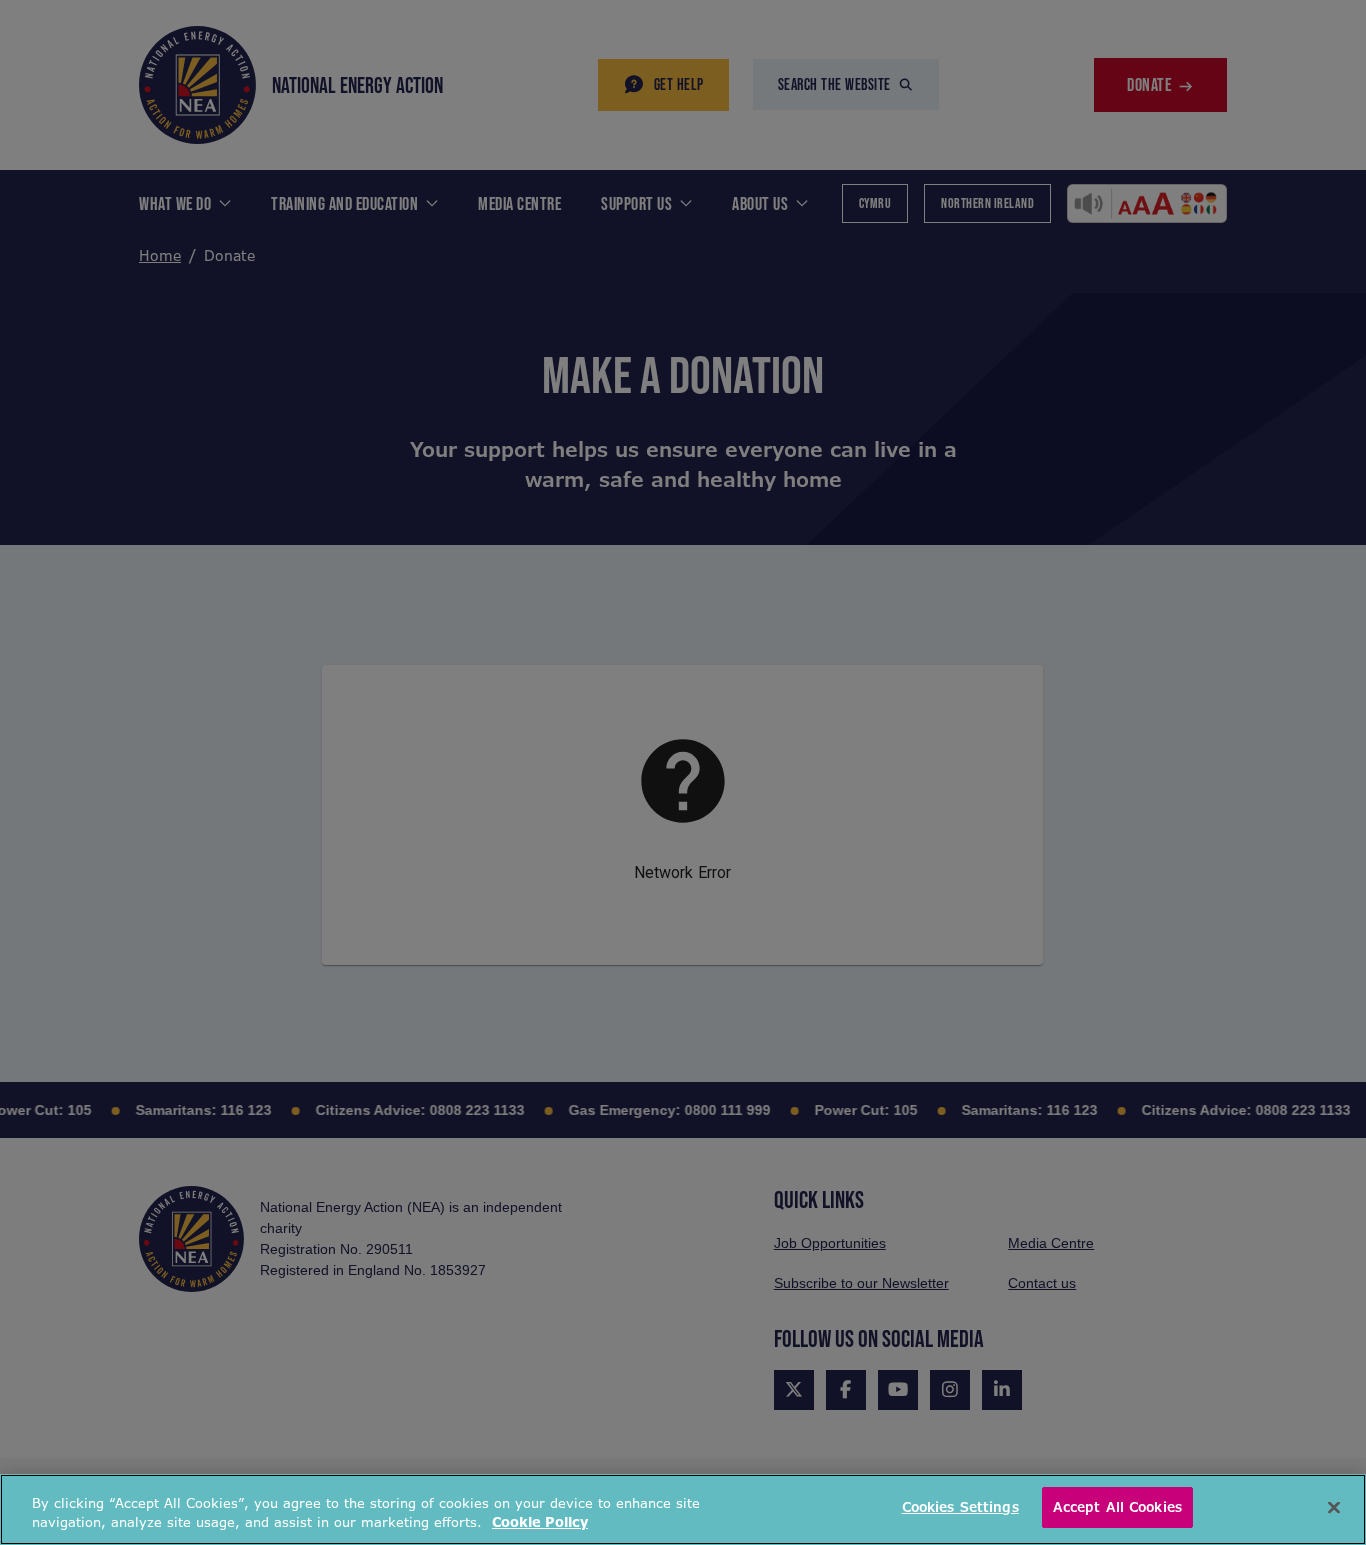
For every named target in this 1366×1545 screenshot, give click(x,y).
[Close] (1334, 1507)
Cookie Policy (540, 1523)
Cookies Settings (960, 1507)
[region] (683, 1509)
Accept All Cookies (1117, 1507)
